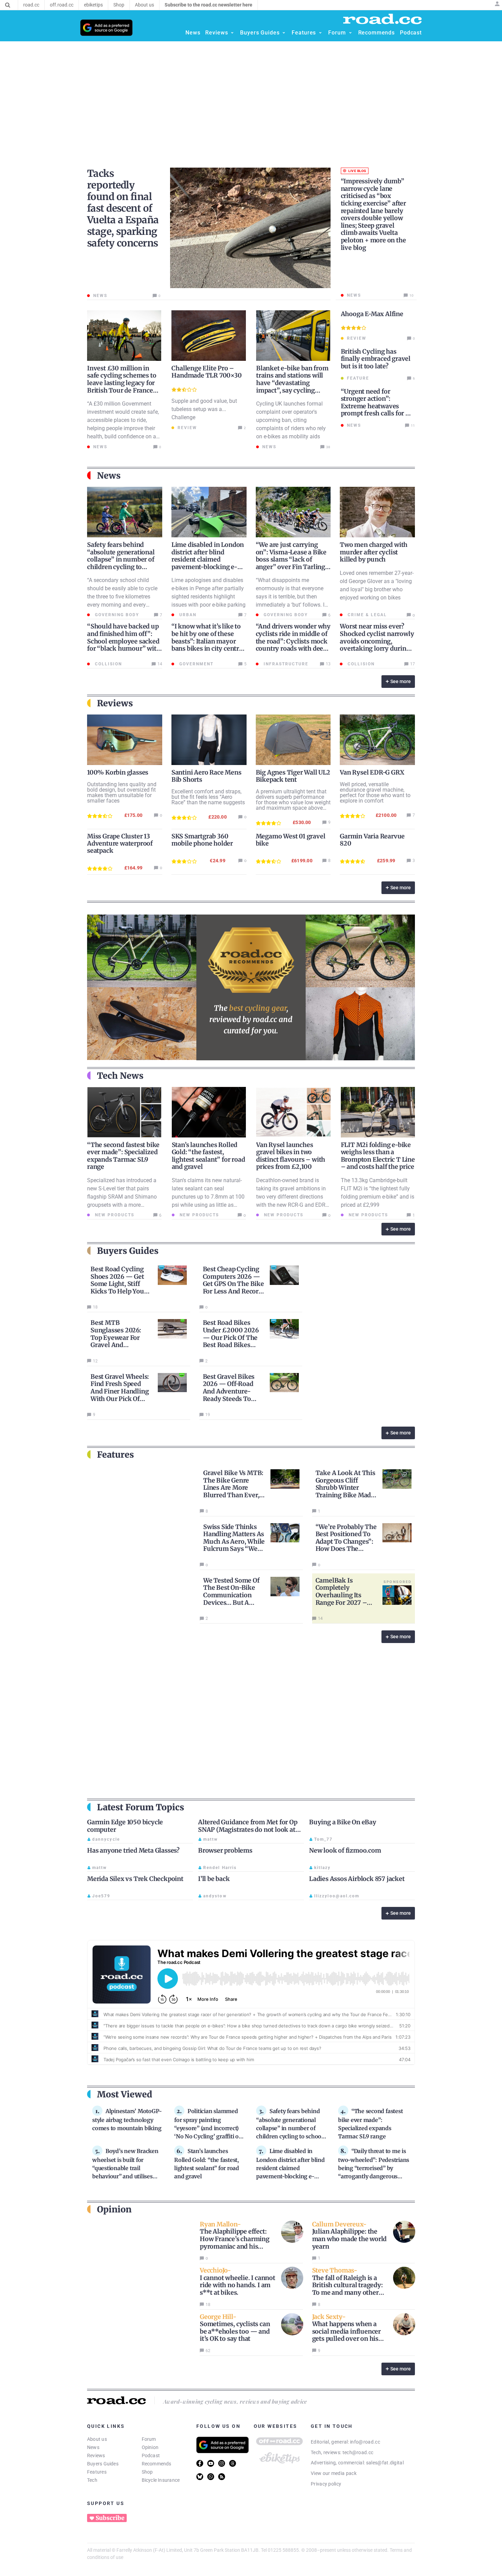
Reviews (96, 2455)
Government (196, 664)
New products (114, 1215)
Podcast (151, 2455)
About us (97, 2439)
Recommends (157, 2464)
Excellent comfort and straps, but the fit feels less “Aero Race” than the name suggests (208, 797)
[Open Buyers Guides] (284, 33)
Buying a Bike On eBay (343, 1822)
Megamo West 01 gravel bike (291, 840)
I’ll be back (214, 1879)
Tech (92, 2480)
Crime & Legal (366, 615)
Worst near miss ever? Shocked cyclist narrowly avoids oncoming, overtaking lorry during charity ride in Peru (377, 641)
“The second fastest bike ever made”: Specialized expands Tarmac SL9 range (123, 1156)
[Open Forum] (350, 33)
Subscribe (110, 2518)
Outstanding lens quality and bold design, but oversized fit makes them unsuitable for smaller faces (122, 792)
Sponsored (398, 1582)
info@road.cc (365, 2442)
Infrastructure (285, 664)
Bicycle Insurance (161, 2480)
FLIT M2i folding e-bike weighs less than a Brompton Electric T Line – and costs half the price (378, 1156)
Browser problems (225, 1850)
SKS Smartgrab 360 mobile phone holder (202, 840)
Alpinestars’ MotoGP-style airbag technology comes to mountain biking (127, 2120)
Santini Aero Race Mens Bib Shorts (206, 776)
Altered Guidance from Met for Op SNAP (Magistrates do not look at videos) (248, 1829)
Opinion (150, 2447)
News (93, 2447)
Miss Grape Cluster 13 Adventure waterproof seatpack (120, 843)
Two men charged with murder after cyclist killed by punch (374, 552)
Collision (108, 664)
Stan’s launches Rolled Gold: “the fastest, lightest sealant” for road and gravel (208, 1156)
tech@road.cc (358, 2452)
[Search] (8, 5)
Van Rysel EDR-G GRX (372, 772)
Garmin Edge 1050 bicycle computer (125, 1826)
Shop (147, 2472)
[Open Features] (320, 33)
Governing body (116, 615)
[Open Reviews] (232, 33)
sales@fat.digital (385, 2463)
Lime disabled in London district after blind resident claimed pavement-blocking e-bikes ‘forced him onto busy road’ (208, 563)
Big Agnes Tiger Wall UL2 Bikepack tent (293, 776)
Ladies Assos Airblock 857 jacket (357, 1879)
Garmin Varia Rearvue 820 (372, 840)
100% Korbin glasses (118, 772)
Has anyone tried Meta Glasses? (133, 1850)
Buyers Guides (103, 2464)
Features (97, 2472)
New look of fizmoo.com (345, 1850)
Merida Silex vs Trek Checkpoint (135, 1879)
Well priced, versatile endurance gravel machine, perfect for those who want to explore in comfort (375, 792)
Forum (149, 2439)
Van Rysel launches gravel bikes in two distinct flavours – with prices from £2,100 (291, 1156)
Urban (187, 615)
